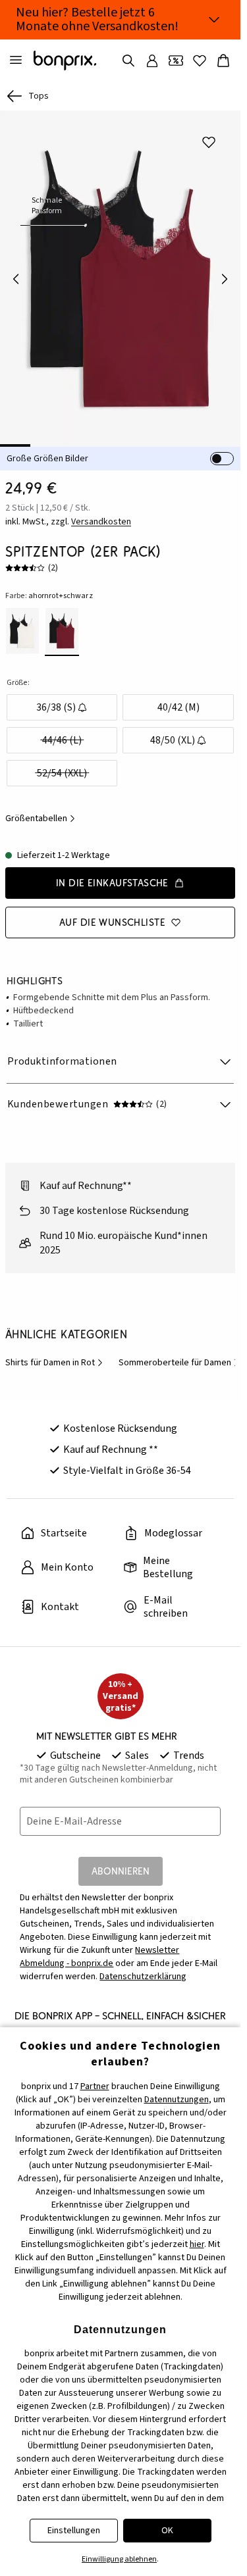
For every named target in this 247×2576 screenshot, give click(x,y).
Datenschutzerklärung (143, 1977)
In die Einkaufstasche (112, 883)
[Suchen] (128, 61)
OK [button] (167, 2531)
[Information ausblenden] (214, 20)
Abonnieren (121, 1871)
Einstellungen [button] (74, 2531)
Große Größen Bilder (47, 459)
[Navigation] (16, 61)
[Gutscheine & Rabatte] (176, 61)
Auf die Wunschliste (112, 922)
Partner (95, 2086)
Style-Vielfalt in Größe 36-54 (127, 1471)
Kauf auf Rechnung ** (111, 1450)
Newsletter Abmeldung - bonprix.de (99, 1957)
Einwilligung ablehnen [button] (119, 2559)
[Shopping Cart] (223, 61)
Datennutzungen (177, 2100)
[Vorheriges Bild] (16, 279)
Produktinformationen (62, 1061)
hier (197, 2244)
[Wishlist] (200, 61)
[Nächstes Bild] (225, 279)
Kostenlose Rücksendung (120, 1428)
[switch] (222, 459)
